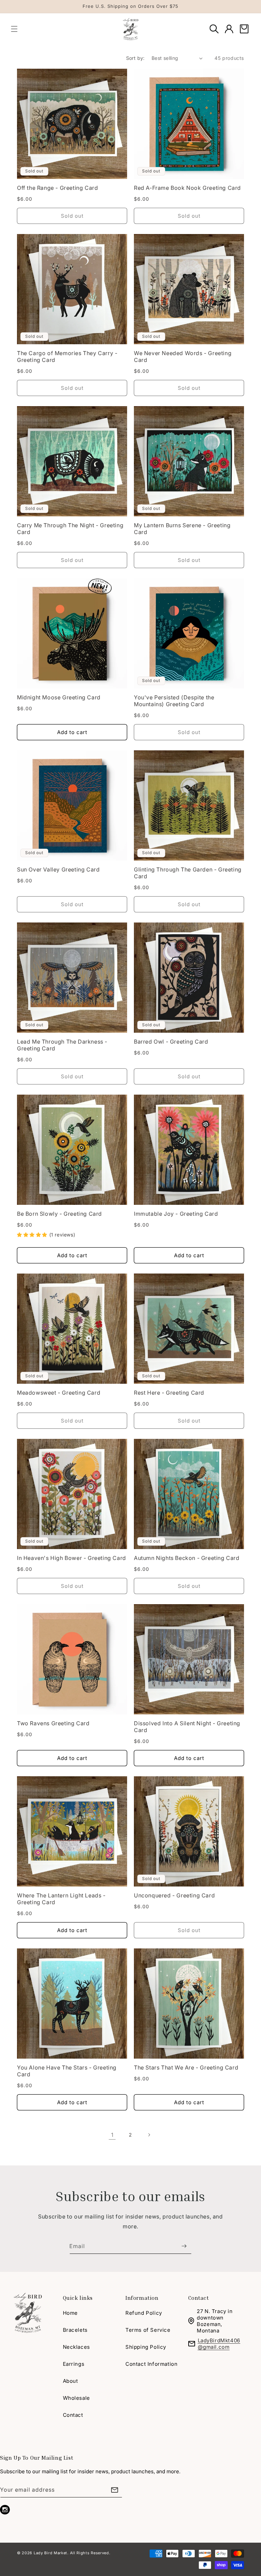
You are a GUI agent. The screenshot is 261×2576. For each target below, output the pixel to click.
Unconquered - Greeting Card (174, 1895)
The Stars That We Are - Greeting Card (186, 2067)
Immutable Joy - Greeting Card (176, 1214)
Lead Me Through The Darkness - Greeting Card (62, 1045)
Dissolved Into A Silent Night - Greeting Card (187, 1727)
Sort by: (135, 58)
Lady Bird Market (50, 2553)
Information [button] (142, 2298)
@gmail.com (214, 2347)
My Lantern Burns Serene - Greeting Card (182, 529)
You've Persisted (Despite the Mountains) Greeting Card (174, 701)
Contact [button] (199, 2298)
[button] (14, 29)
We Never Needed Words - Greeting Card (183, 356)
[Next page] (149, 2135)
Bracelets (75, 2330)
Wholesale (76, 2398)
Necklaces (76, 2347)
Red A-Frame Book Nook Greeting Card (187, 188)
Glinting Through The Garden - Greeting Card (188, 873)
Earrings (74, 2364)
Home (70, 2313)
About (71, 2381)
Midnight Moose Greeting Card (59, 697)
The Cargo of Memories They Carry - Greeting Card (67, 356)
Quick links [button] (78, 2298)
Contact (73, 2415)
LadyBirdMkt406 (219, 2340)
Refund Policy (144, 2313)
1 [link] (112, 2135)
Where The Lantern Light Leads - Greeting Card (61, 1899)
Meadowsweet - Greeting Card (59, 1393)
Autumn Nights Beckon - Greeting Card (187, 1558)
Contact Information (151, 2364)
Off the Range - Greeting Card (57, 188)
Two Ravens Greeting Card (53, 1723)
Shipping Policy (146, 2347)
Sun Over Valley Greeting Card (58, 869)
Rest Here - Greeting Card (169, 1393)
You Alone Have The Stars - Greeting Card (67, 2071)
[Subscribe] (184, 2246)
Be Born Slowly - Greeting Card (59, 1214)
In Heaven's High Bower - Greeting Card (72, 1558)
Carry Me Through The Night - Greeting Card (70, 529)
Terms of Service (148, 2330)
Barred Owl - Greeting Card (171, 1042)
